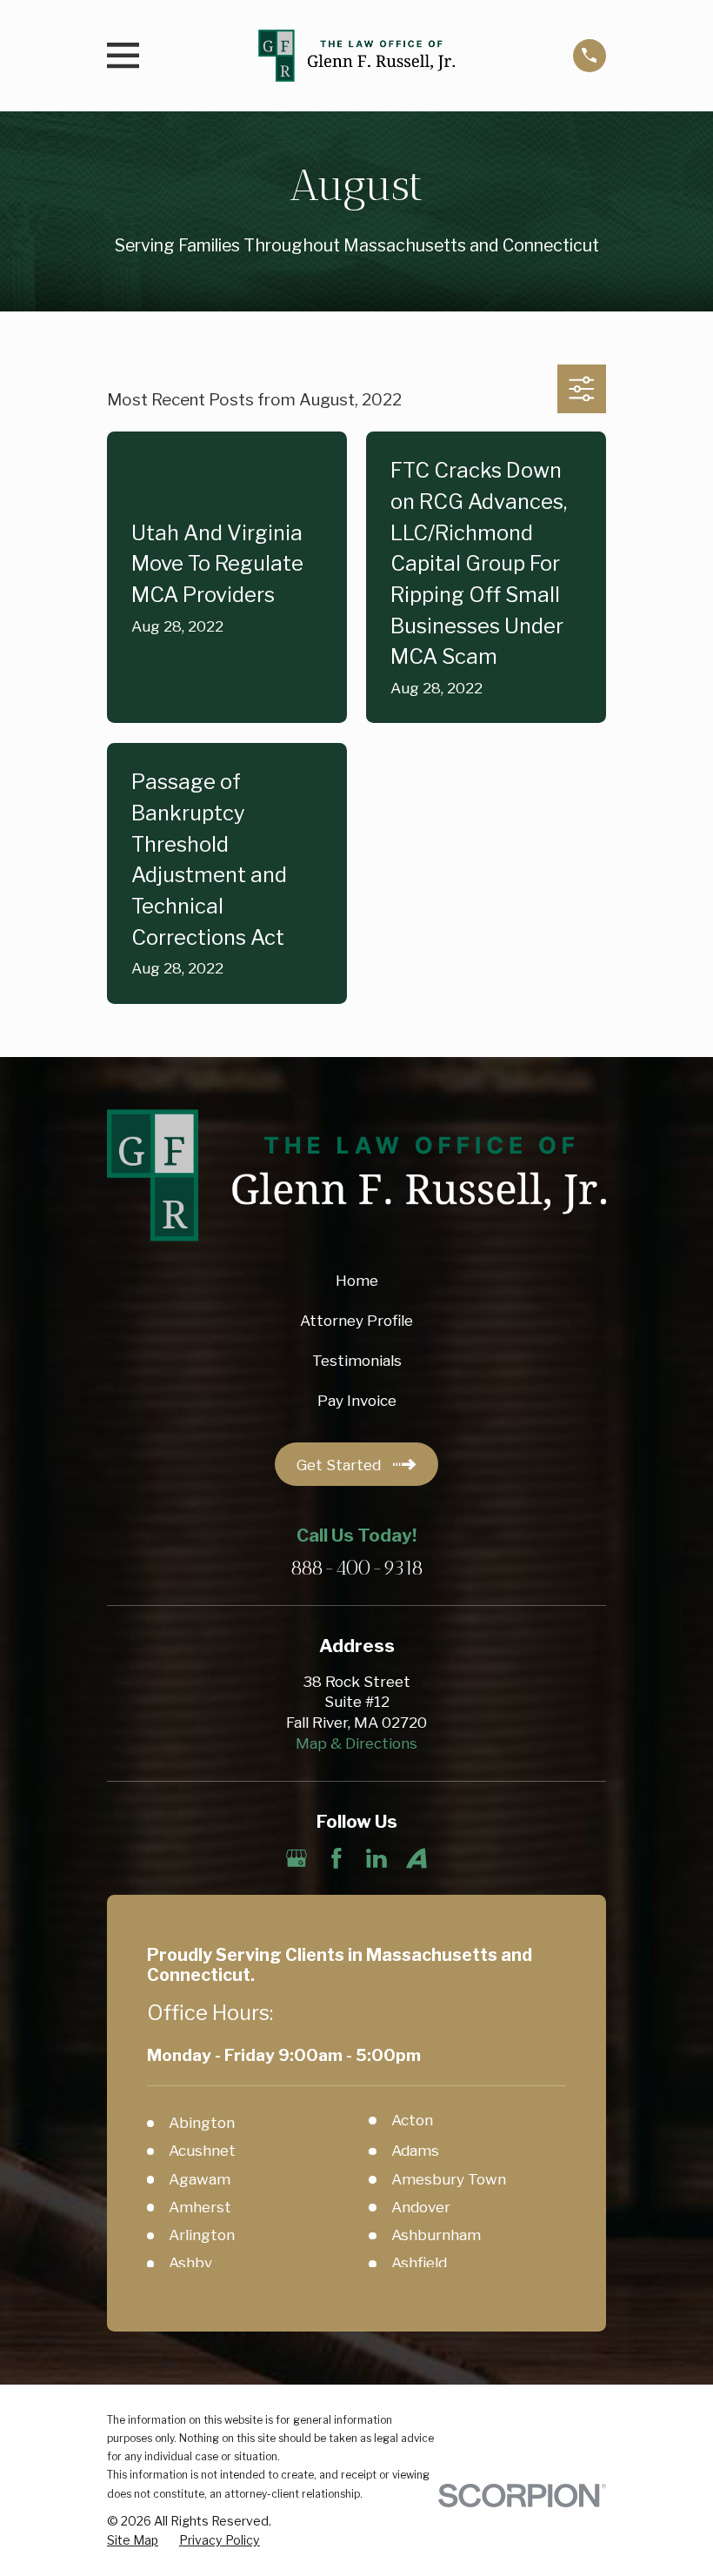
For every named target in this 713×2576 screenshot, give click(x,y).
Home (357, 1281)
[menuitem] (133, 2540)
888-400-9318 (357, 1569)
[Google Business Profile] (297, 1858)
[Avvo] (416, 1858)
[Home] (356, 56)
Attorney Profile (356, 1321)
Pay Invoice (357, 1401)
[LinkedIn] (376, 1858)
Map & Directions (356, 1743)
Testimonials (357, 1361)
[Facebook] (337, 1858)
